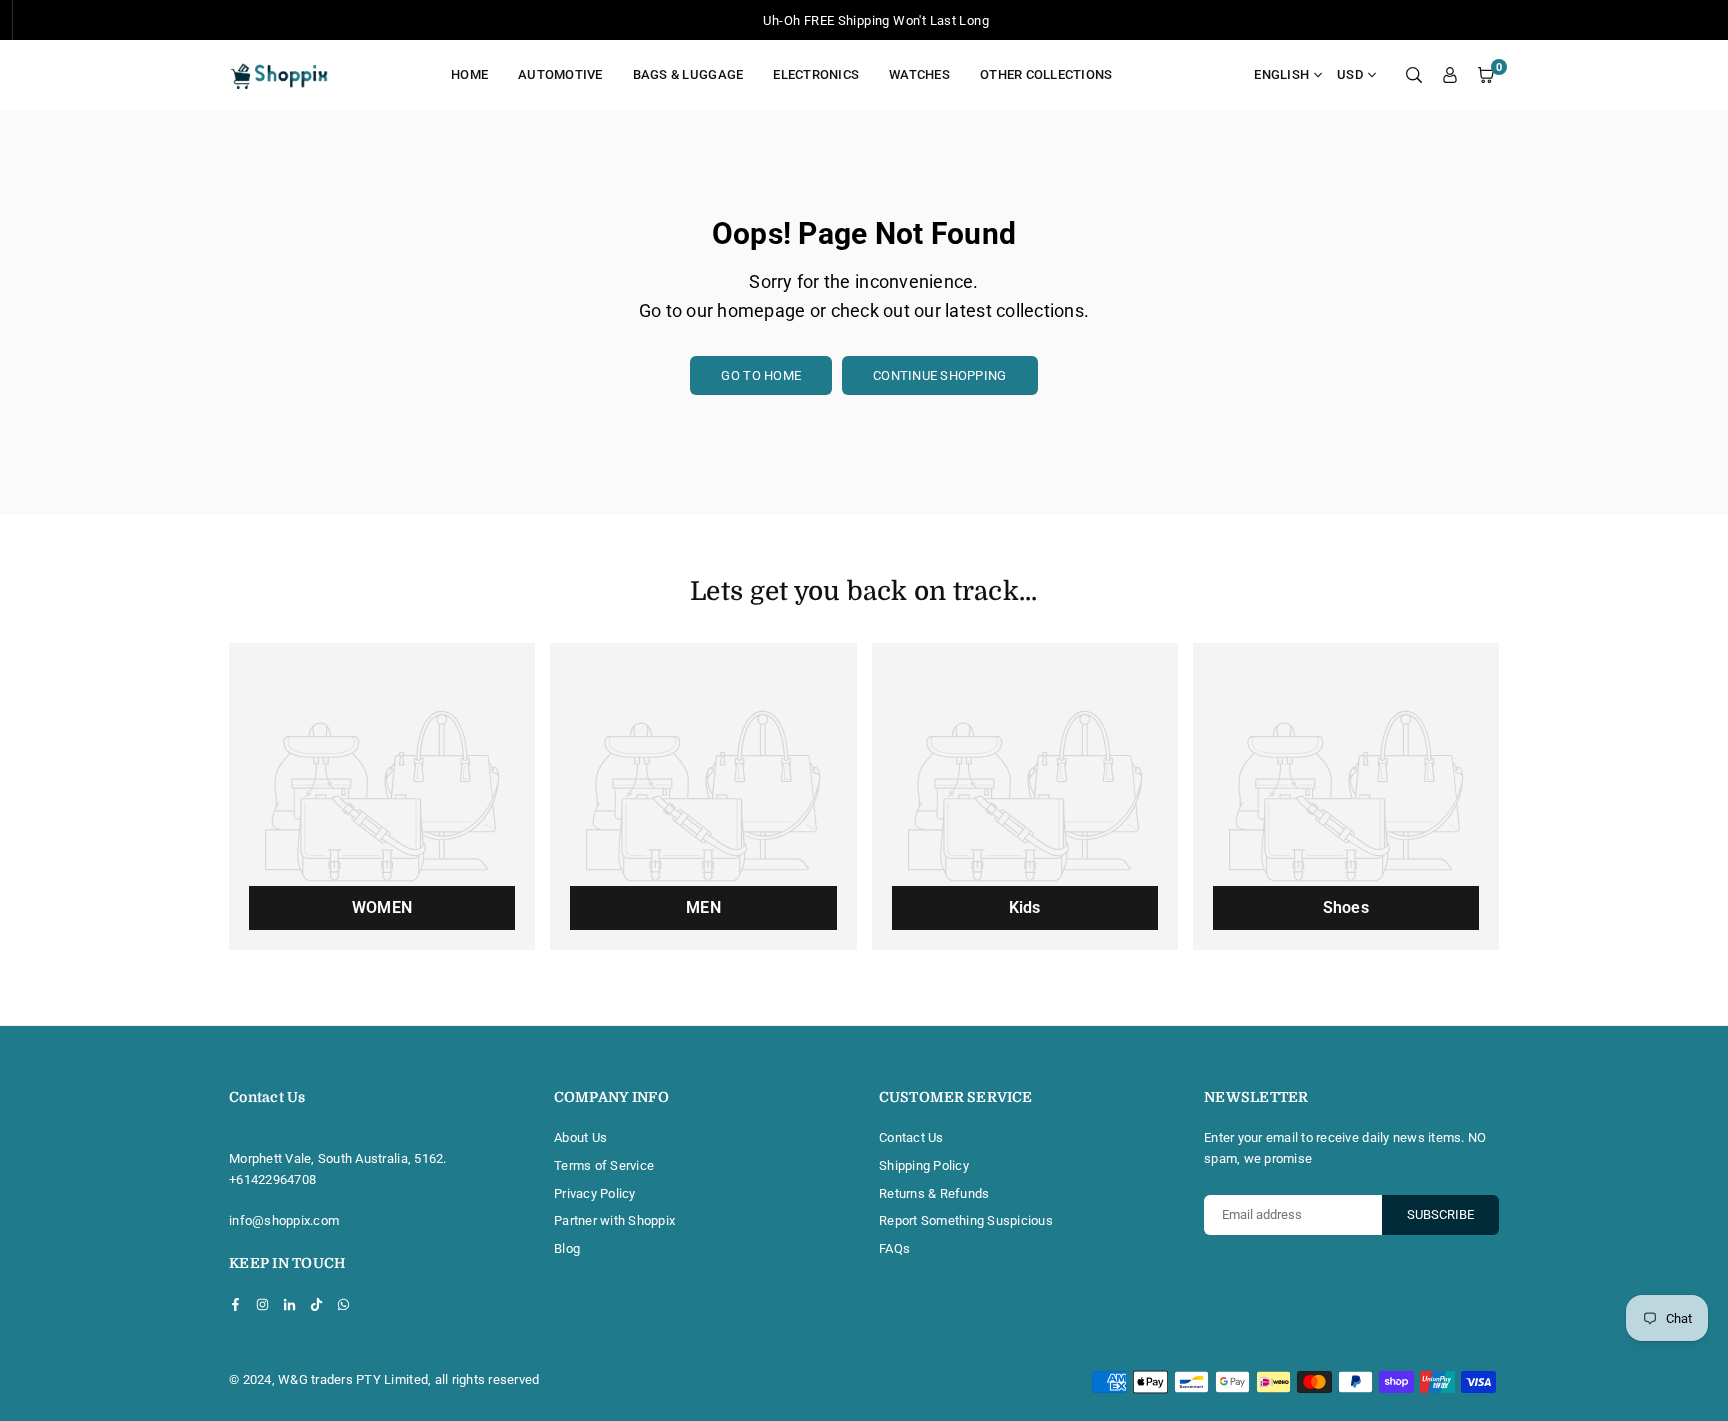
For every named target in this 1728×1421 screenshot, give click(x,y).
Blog (567, 1248)
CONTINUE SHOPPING (939, 375)
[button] (1486, 75)
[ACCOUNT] (1450, 75)
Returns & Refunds (934, 1193)
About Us (580, 1137)
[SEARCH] (1414, 75)
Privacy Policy (595, 1193)
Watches (919, 74)
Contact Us (911, 1137)
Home (469, 74)
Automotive (560, 74)
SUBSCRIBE (1440, 1214)
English (1281, 74)
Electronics (816, 74)
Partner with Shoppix (614, 1220)
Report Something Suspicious (966, 1220)
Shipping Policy (924, 1165)
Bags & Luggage (688, 74)
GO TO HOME (761, 375)
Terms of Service (604, 1165)
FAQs (894, 1248)
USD (1350, 74)
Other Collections (1046, 74)
